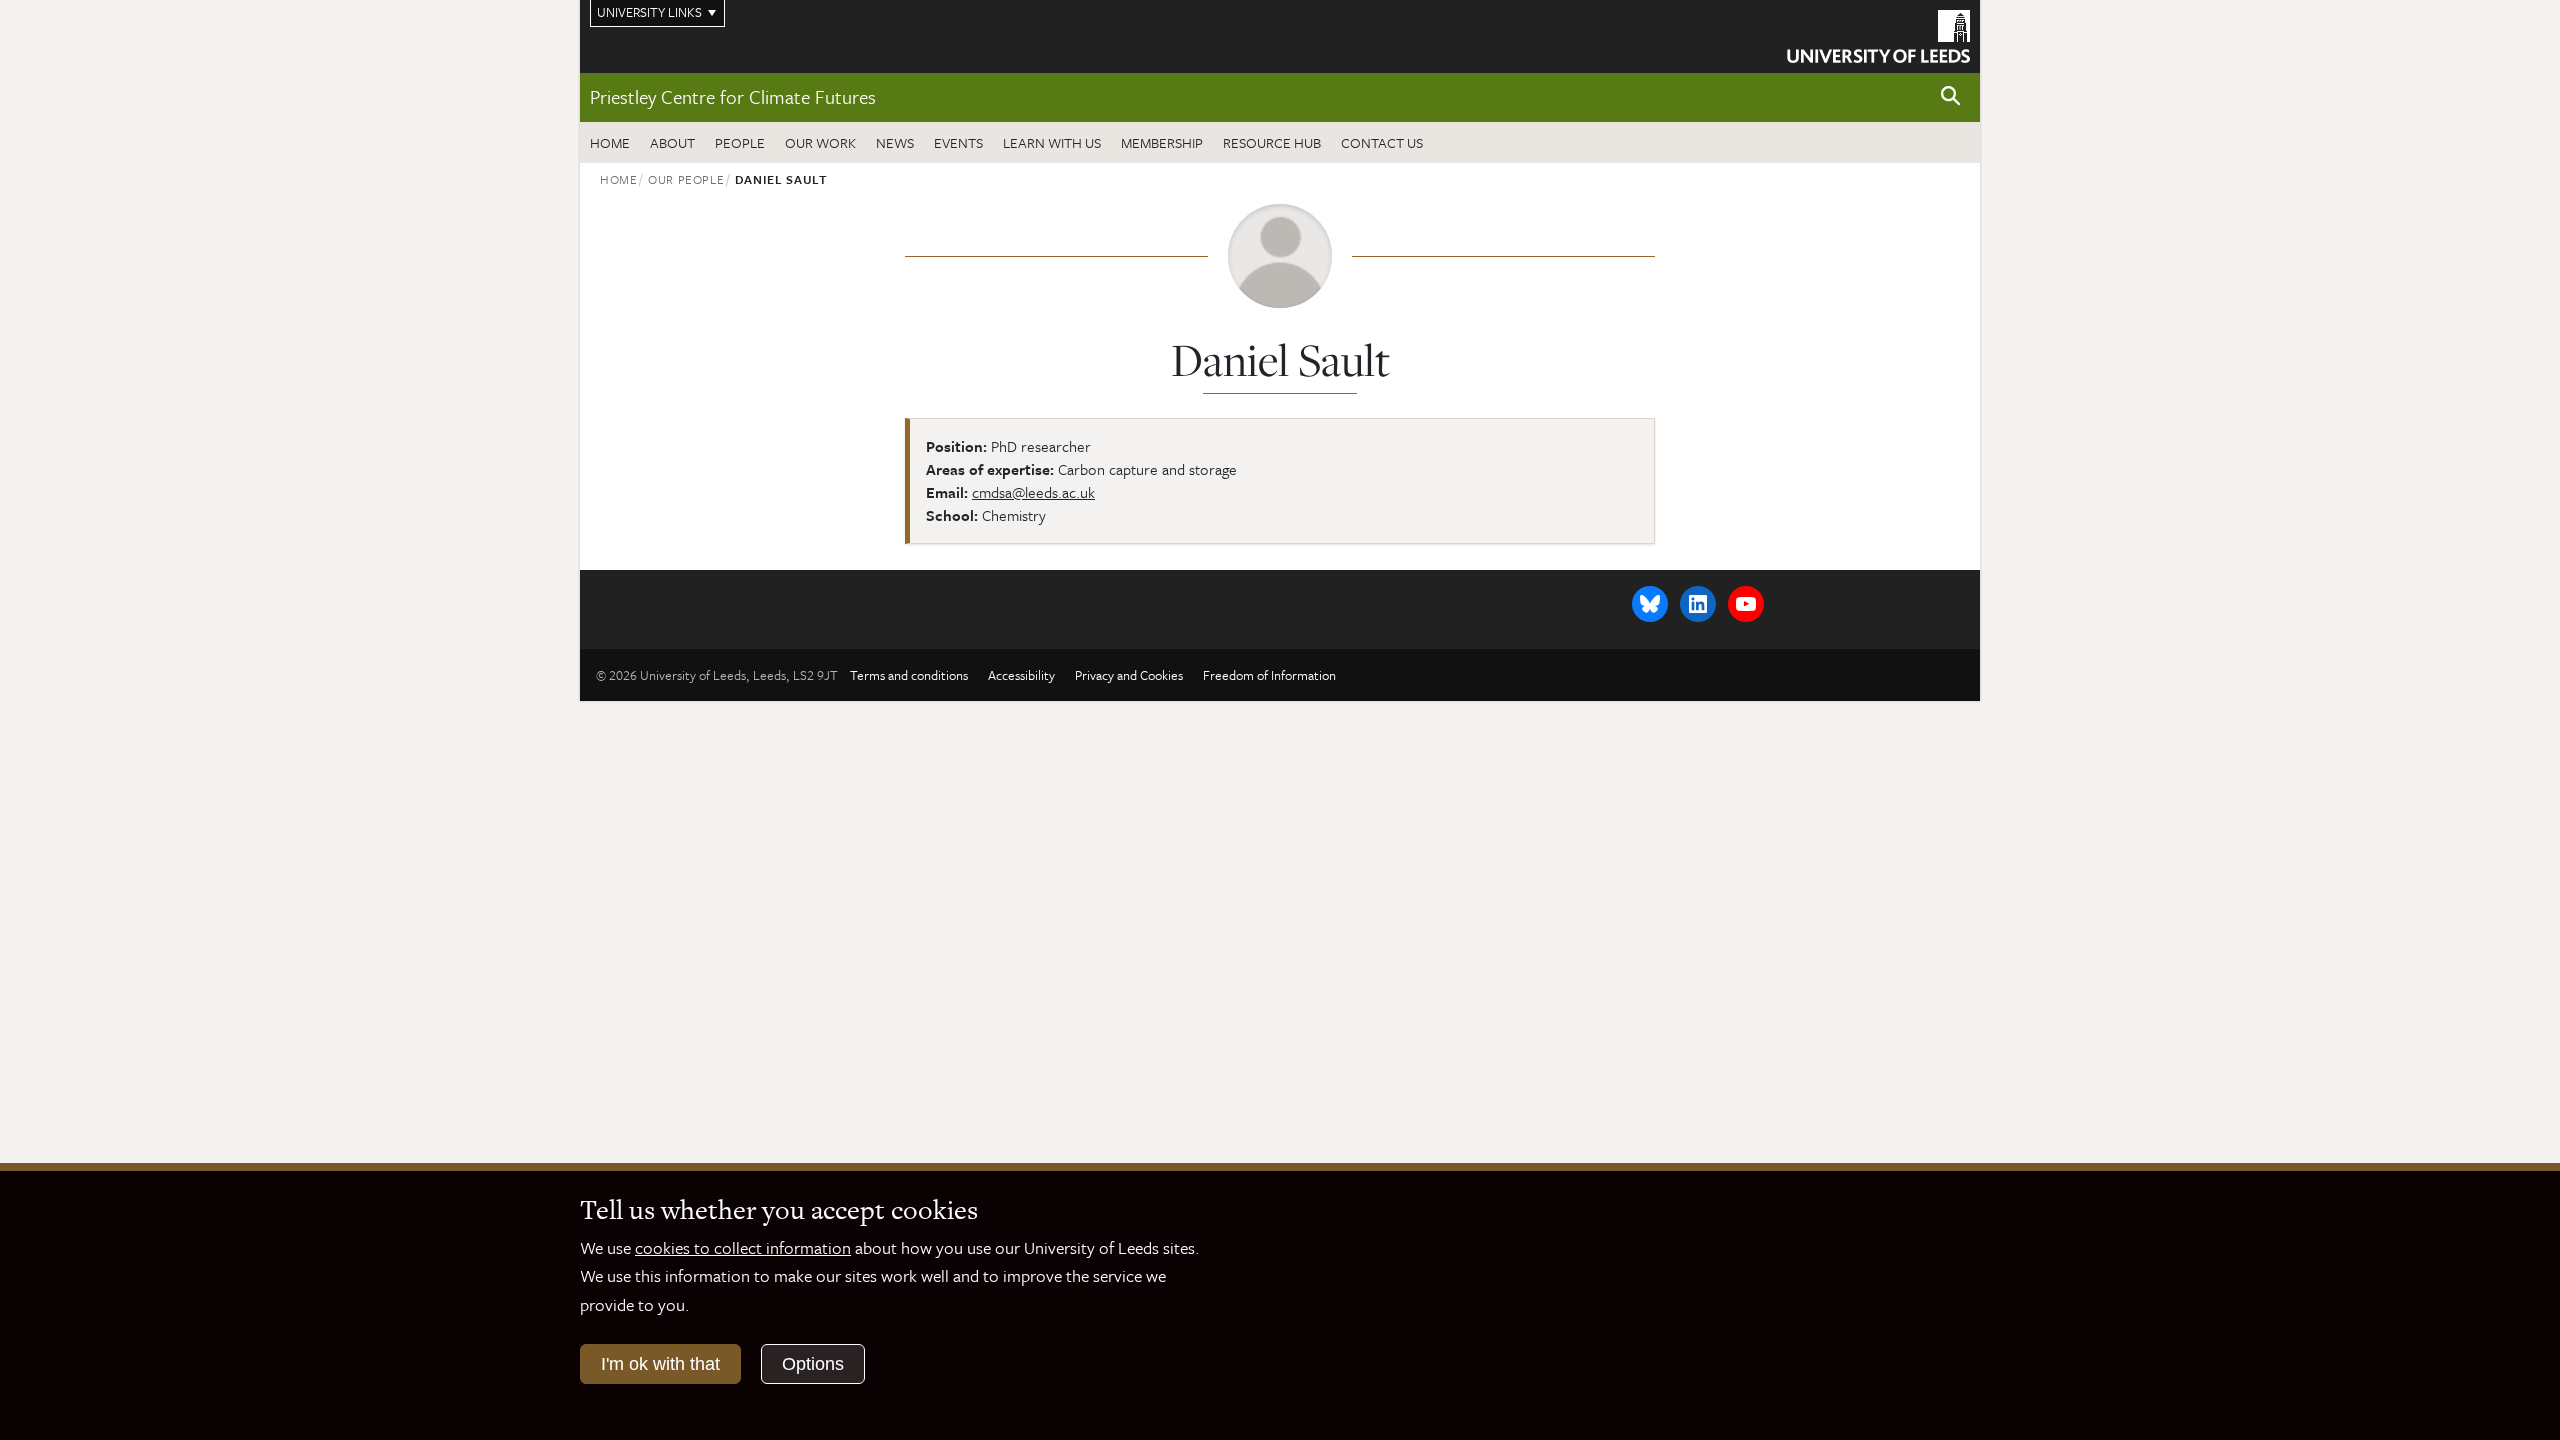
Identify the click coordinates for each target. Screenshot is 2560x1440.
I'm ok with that (660, 1364)
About (672, 142)
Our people (686, 179)
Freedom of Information (1269, 675)
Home (610, 142)
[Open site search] (1951, 96)
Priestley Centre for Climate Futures (733, 96)
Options (813, 1364)
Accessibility (1021, 675)
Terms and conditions (909, 675)
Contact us (1382, 142)
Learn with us (1052, 142)
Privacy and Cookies (1129, 675)
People (740, 142)
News (895, 142)
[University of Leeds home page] (1878, 34)
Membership (1162, 142)
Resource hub (1272, 142)
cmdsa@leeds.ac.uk (1033, 492)
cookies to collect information (743, 1247)
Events (958, 142)
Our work (820, 142)
